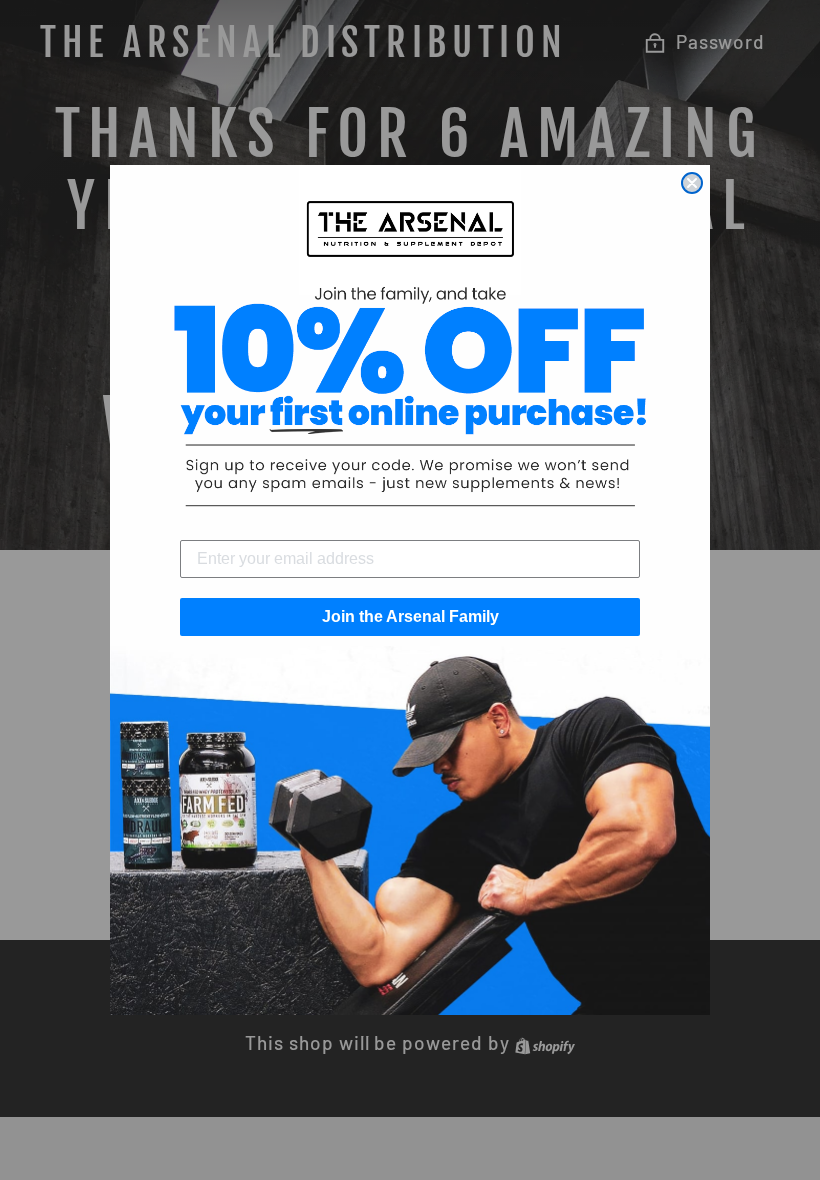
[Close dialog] (692, 183)
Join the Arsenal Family (410, 616)
